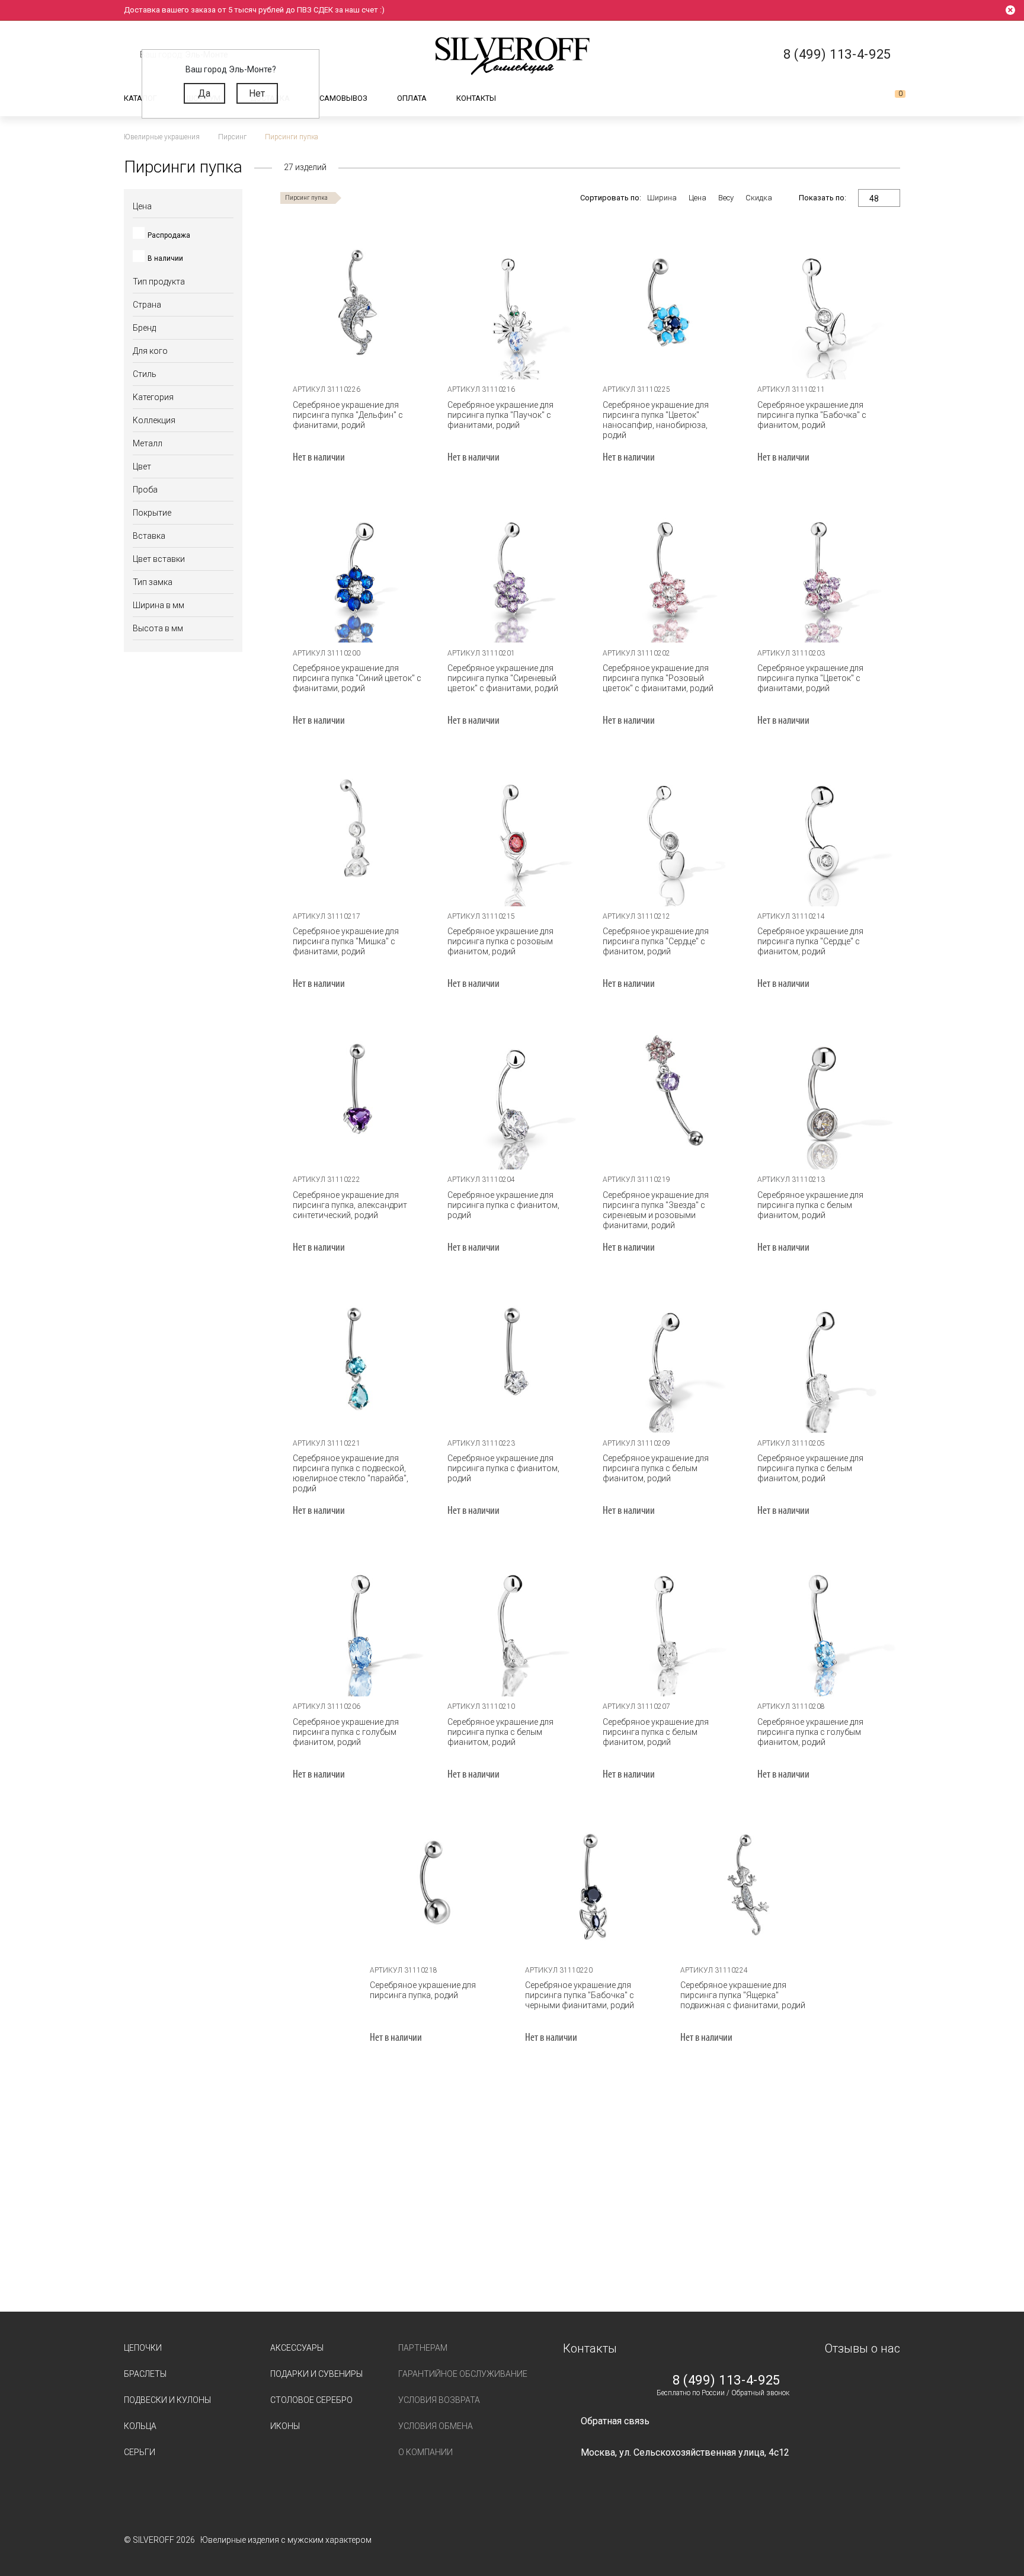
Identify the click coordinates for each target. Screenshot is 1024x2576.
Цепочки (143, 2348)
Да (204, 93)
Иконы (285, 2426)
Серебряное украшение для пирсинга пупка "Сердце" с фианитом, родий (656, 941)
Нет (257, 93)
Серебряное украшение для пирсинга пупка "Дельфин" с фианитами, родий (348, 415)
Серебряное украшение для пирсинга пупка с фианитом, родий (503, 1205)
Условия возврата (439, 2400)
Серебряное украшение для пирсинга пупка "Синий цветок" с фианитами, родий (357, 678)
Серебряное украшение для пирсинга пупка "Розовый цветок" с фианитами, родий (658, 678)
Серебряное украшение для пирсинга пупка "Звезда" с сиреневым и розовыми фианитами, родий (656, 1210)
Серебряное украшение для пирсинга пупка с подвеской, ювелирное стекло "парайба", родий (351, 1473)
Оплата (412, 98)
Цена (697, 198)
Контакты (476, 98)
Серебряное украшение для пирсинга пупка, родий (423, 1990)
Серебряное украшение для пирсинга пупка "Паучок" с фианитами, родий (500, 415)
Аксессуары (297, 2348)
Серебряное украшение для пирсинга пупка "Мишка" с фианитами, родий (346, 941)
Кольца (140, 2426)
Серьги (140, 2452)
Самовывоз (343, 98)
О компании (425, 2452)
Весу (726, 198)
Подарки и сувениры (316, 2374)
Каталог (140, 98)
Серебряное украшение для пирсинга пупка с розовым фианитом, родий (500, 941)
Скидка (759, 198)
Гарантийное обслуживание (463, 2374)
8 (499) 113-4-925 (727, 2380)
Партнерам (423, 2348)
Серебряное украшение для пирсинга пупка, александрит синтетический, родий (350, 1205)
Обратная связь (615, 2421)
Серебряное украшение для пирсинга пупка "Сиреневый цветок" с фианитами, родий (503, 678)
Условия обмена (436, 2426)
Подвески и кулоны (167, 2400)
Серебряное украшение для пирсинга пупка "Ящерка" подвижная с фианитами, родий (743, 1995)
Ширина (662, 198)
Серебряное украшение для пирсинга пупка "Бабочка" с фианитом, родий (812, 415)
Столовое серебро (311, 2400)
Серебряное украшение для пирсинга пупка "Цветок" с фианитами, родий (810, 678)
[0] (891, 98)
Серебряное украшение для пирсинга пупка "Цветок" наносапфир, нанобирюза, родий (656, 420)
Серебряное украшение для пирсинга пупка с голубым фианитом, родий (346, 1732)
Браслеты (145, 2374)
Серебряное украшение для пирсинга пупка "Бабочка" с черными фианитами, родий (580, 1995)
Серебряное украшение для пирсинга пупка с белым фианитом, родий (810, 1205)
